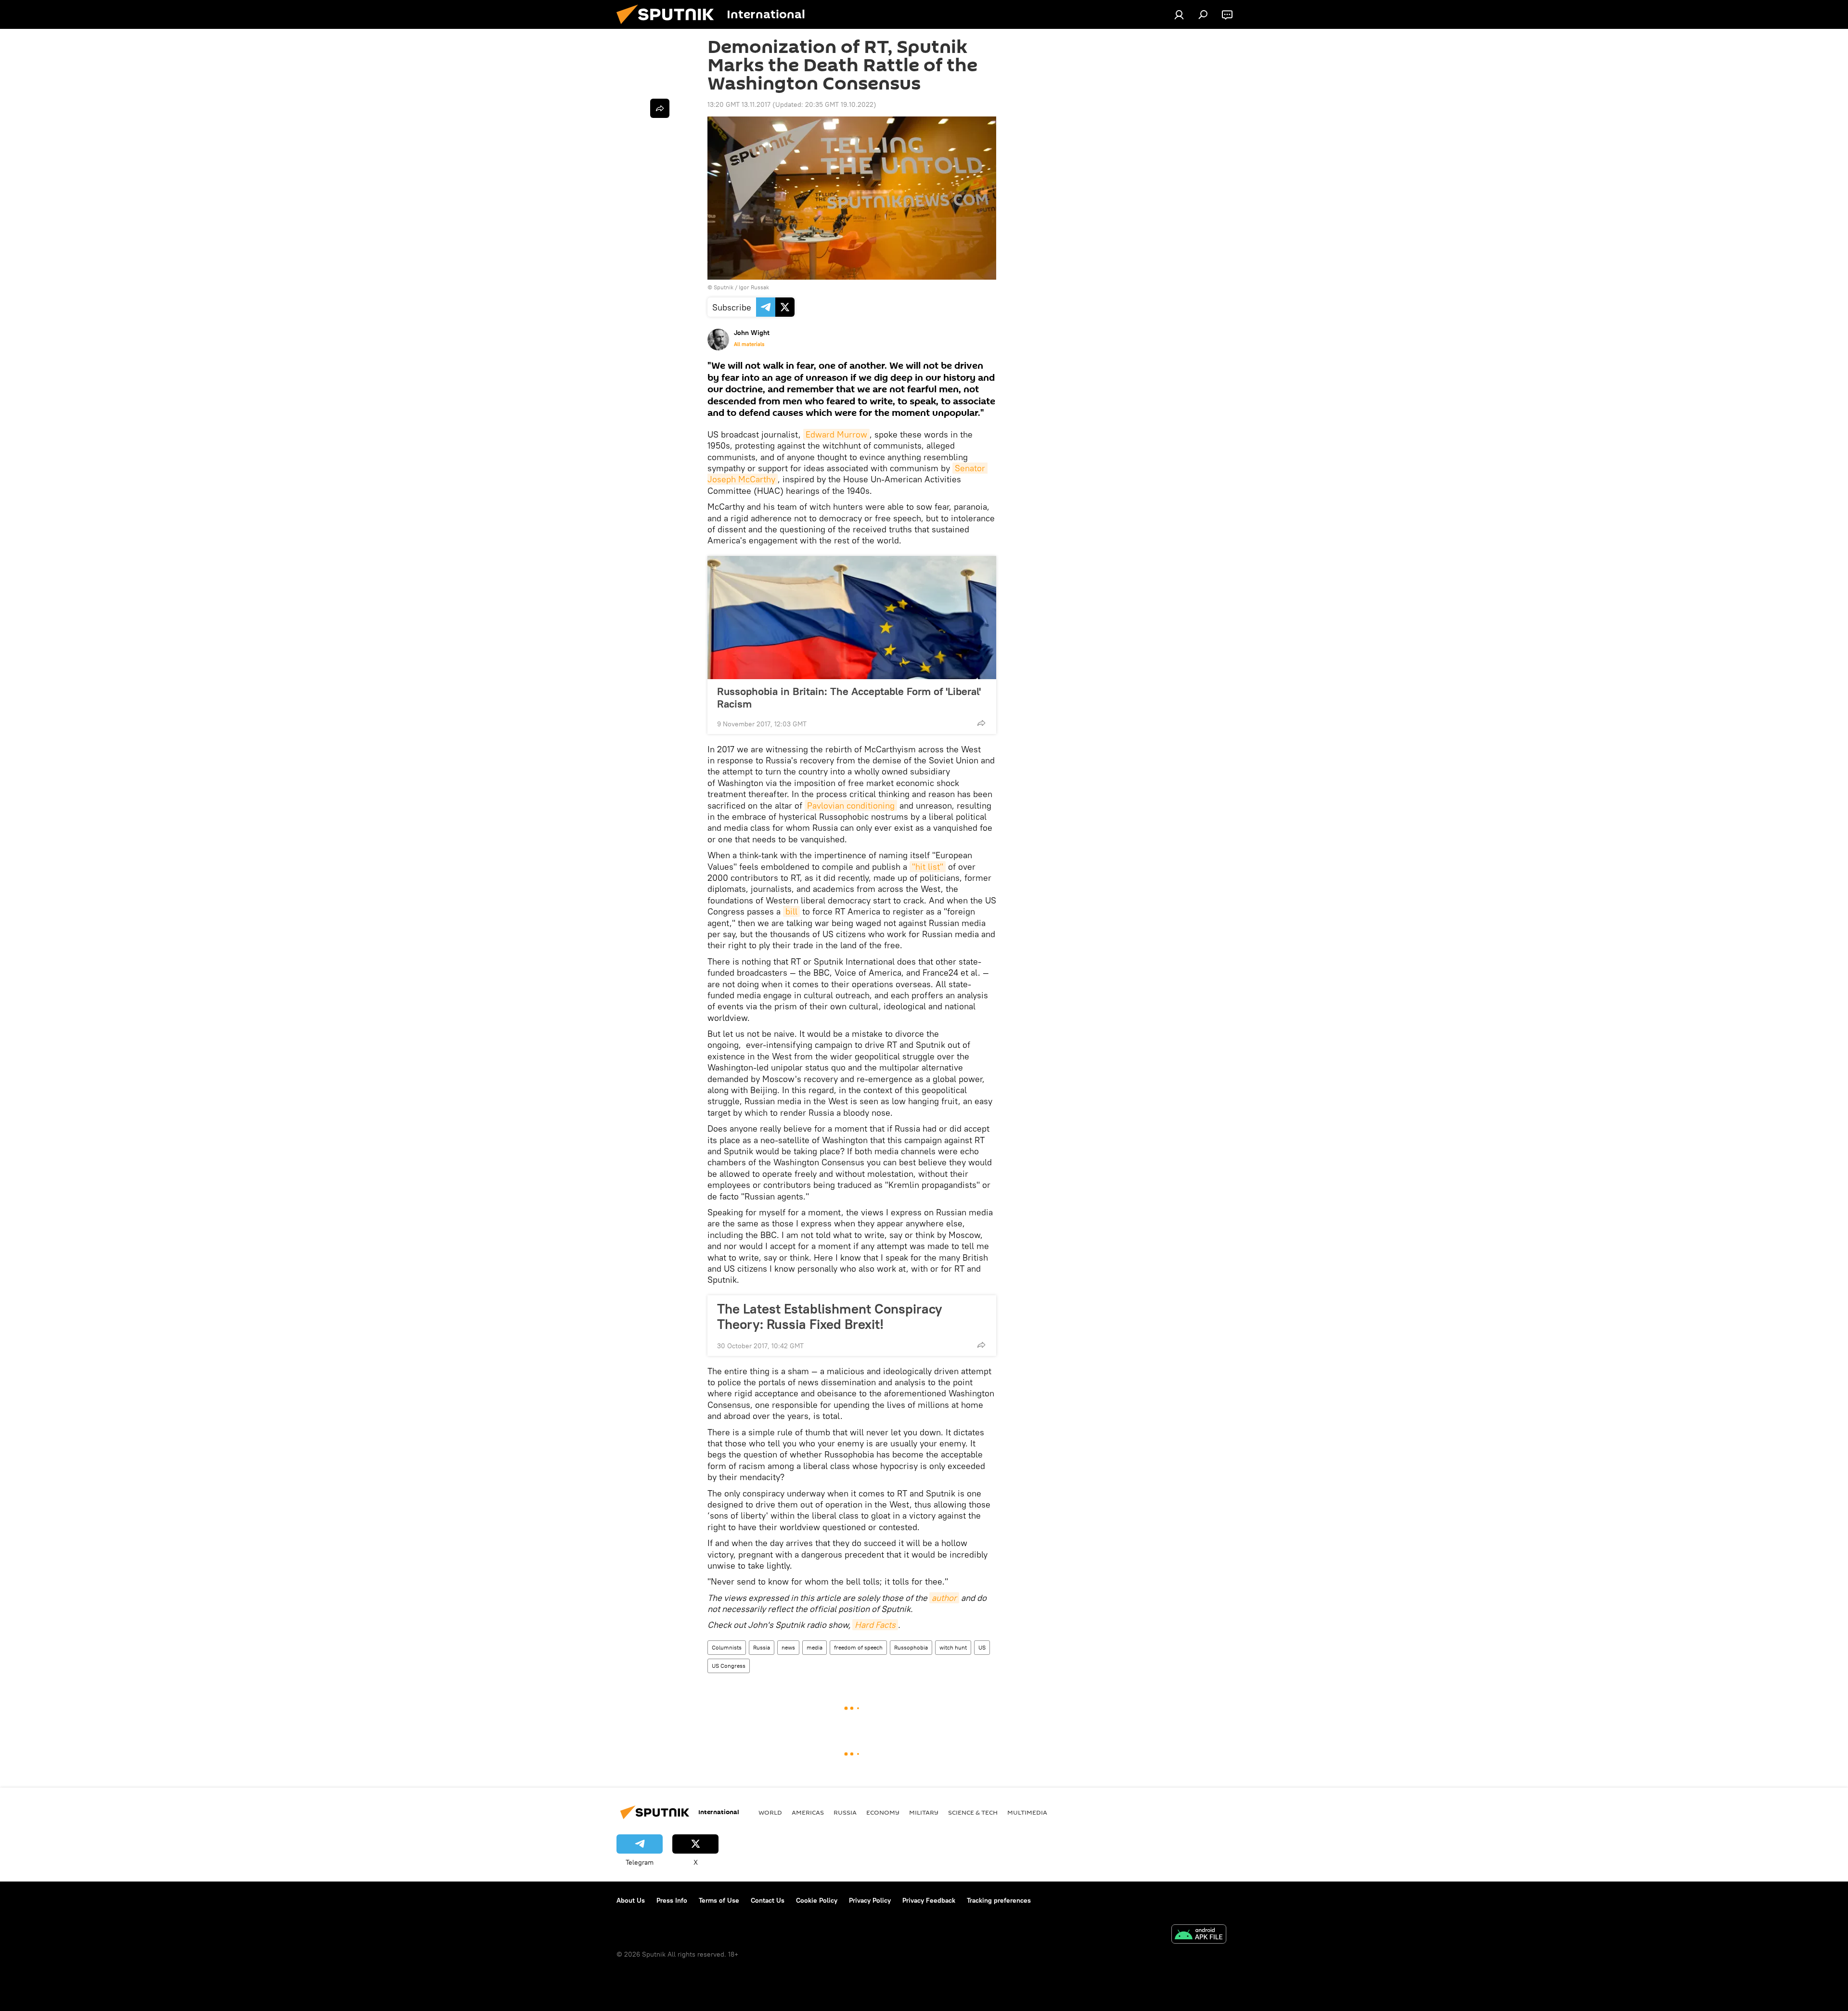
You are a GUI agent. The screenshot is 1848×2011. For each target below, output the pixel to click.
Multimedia (1027, 1812)
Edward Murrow (836, 434)
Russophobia (911, 1647)
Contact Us (768, 1900)
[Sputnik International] (669, 26)
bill (791, 911)
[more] (981, 723)
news (788, 1647)
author (944, 1598)
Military (924, 1812)
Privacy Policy (870, 1900)
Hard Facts (875, 1625)
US (982, 1647)
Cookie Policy (817, 1900)
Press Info (672, 1900)
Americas (808, 1812)
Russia (762, 1647)
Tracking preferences (999, 1900)
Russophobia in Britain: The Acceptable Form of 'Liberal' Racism (849, 697)
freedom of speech (858, 1647)
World (770, 1812)
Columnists (727, 1647)
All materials (749, 344)
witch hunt (953, 1647)
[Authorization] (1179, 14)
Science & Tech (973, 1812)
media (815, 1647)
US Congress (729, 1666)
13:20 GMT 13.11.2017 (739, 104)
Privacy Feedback (929, 1900)
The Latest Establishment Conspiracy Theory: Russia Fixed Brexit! (830, 1316)
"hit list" (928, 867)
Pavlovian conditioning (851, 806)
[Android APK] (1199, 1935)
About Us (631, 1900)
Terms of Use (719, 1900)
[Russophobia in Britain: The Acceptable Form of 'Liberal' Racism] (852, 618)
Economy (883, 1812)
